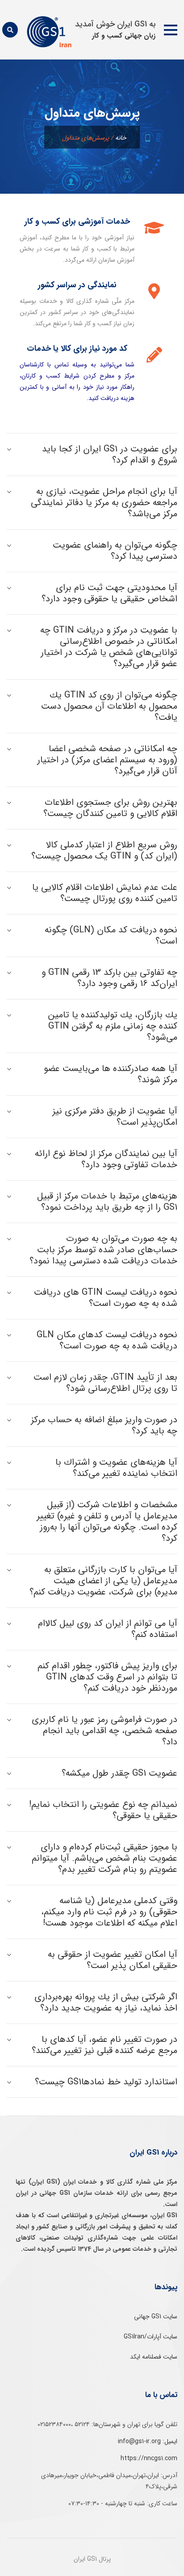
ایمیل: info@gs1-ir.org (148, 2441)
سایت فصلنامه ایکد (154, 2357)
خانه (121, 138)
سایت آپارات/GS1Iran (151, 2337)
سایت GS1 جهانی (156, 2317)
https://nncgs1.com (149, 2458)
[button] (171, 30)
